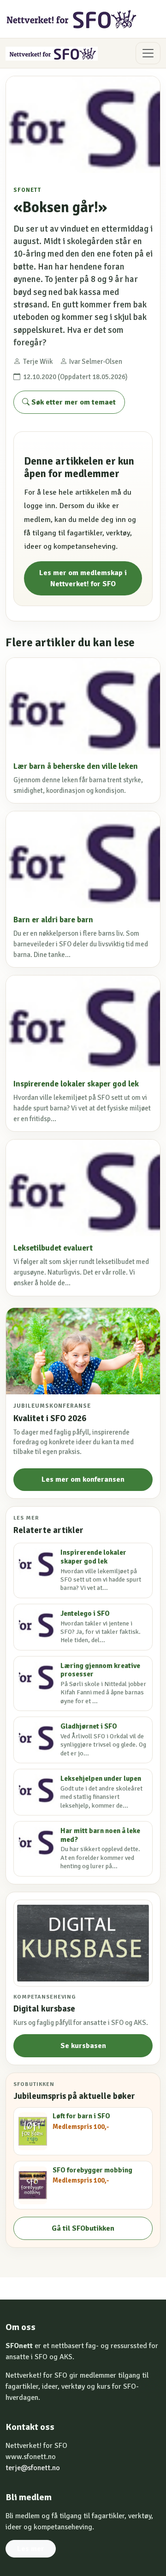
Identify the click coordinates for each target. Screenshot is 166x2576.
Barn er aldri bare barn (53, 920)
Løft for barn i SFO (81, 2116)
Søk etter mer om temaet (73, 402)
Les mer (31, 2549)
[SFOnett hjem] (72, 19)
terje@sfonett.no (33, 2468)
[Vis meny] (148, 53)
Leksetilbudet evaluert (53, 1248)
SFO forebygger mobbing (92, 2170)
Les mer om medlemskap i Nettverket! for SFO (83, 578)
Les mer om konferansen (83, 1479)
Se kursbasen (83, 2046)
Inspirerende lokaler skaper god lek (76, 1084)
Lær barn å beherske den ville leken (76, 766)
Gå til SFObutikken (83, 2228)
